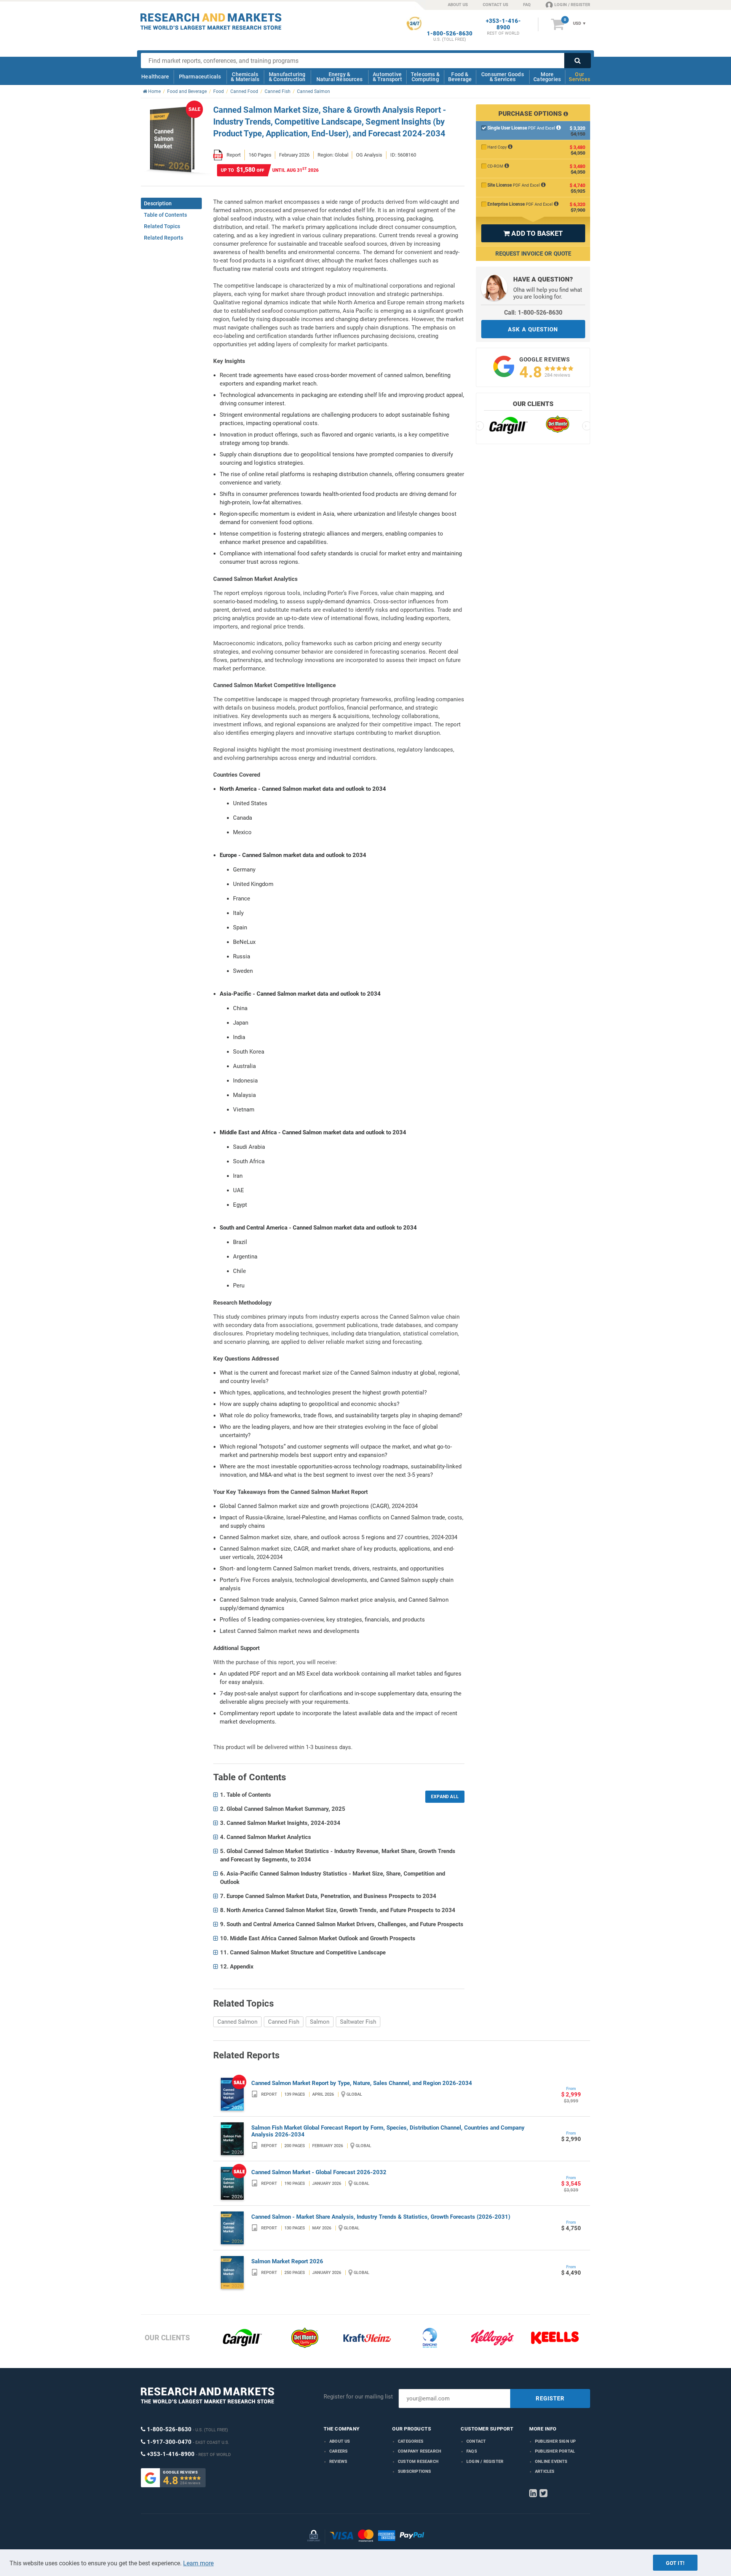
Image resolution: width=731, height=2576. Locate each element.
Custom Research (418, 2462)
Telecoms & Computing (425, 77)
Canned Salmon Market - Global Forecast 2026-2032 (319, 2172)
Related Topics (162, 226)
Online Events (551, 2462)
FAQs (472, 2451)
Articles (545, 2471)
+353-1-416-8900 (503, 24)
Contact (476, 2441)
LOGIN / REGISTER (572, 5)
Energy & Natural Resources (339, 77)
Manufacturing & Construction (287, 77)
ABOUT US (458, 5)
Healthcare (155, 77)
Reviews (338, 2462)
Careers (338, 2451)
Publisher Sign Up (555, 2441)
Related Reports (164, 238)
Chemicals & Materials (245, 77)
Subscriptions (415, 2471)
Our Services (579, 77)
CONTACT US (496, 5)
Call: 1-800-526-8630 (533, 313)
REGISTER (550, 2399)
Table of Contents (165, 215)
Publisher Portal (555, 2451)
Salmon (320, 2022)
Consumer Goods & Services (503, 77)
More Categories (547, 77)
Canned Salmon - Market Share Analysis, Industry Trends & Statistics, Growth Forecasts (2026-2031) (381, 2217)
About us (340, 2441)
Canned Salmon (237, 2022)
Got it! (675, 2563)
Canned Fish (284, 2022)
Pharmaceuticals (200, 77)
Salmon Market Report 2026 (287, 2261)
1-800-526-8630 (450, 34)
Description (158, 203)
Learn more (198, 2563)
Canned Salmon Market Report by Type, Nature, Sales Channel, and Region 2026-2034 (362, 2083)
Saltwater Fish (358, 2022)
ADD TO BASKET (533, 233)
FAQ (527, 5)
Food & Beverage (460, 77)
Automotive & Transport (387, 77)
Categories (411, 2441)
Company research (420, 2451)
